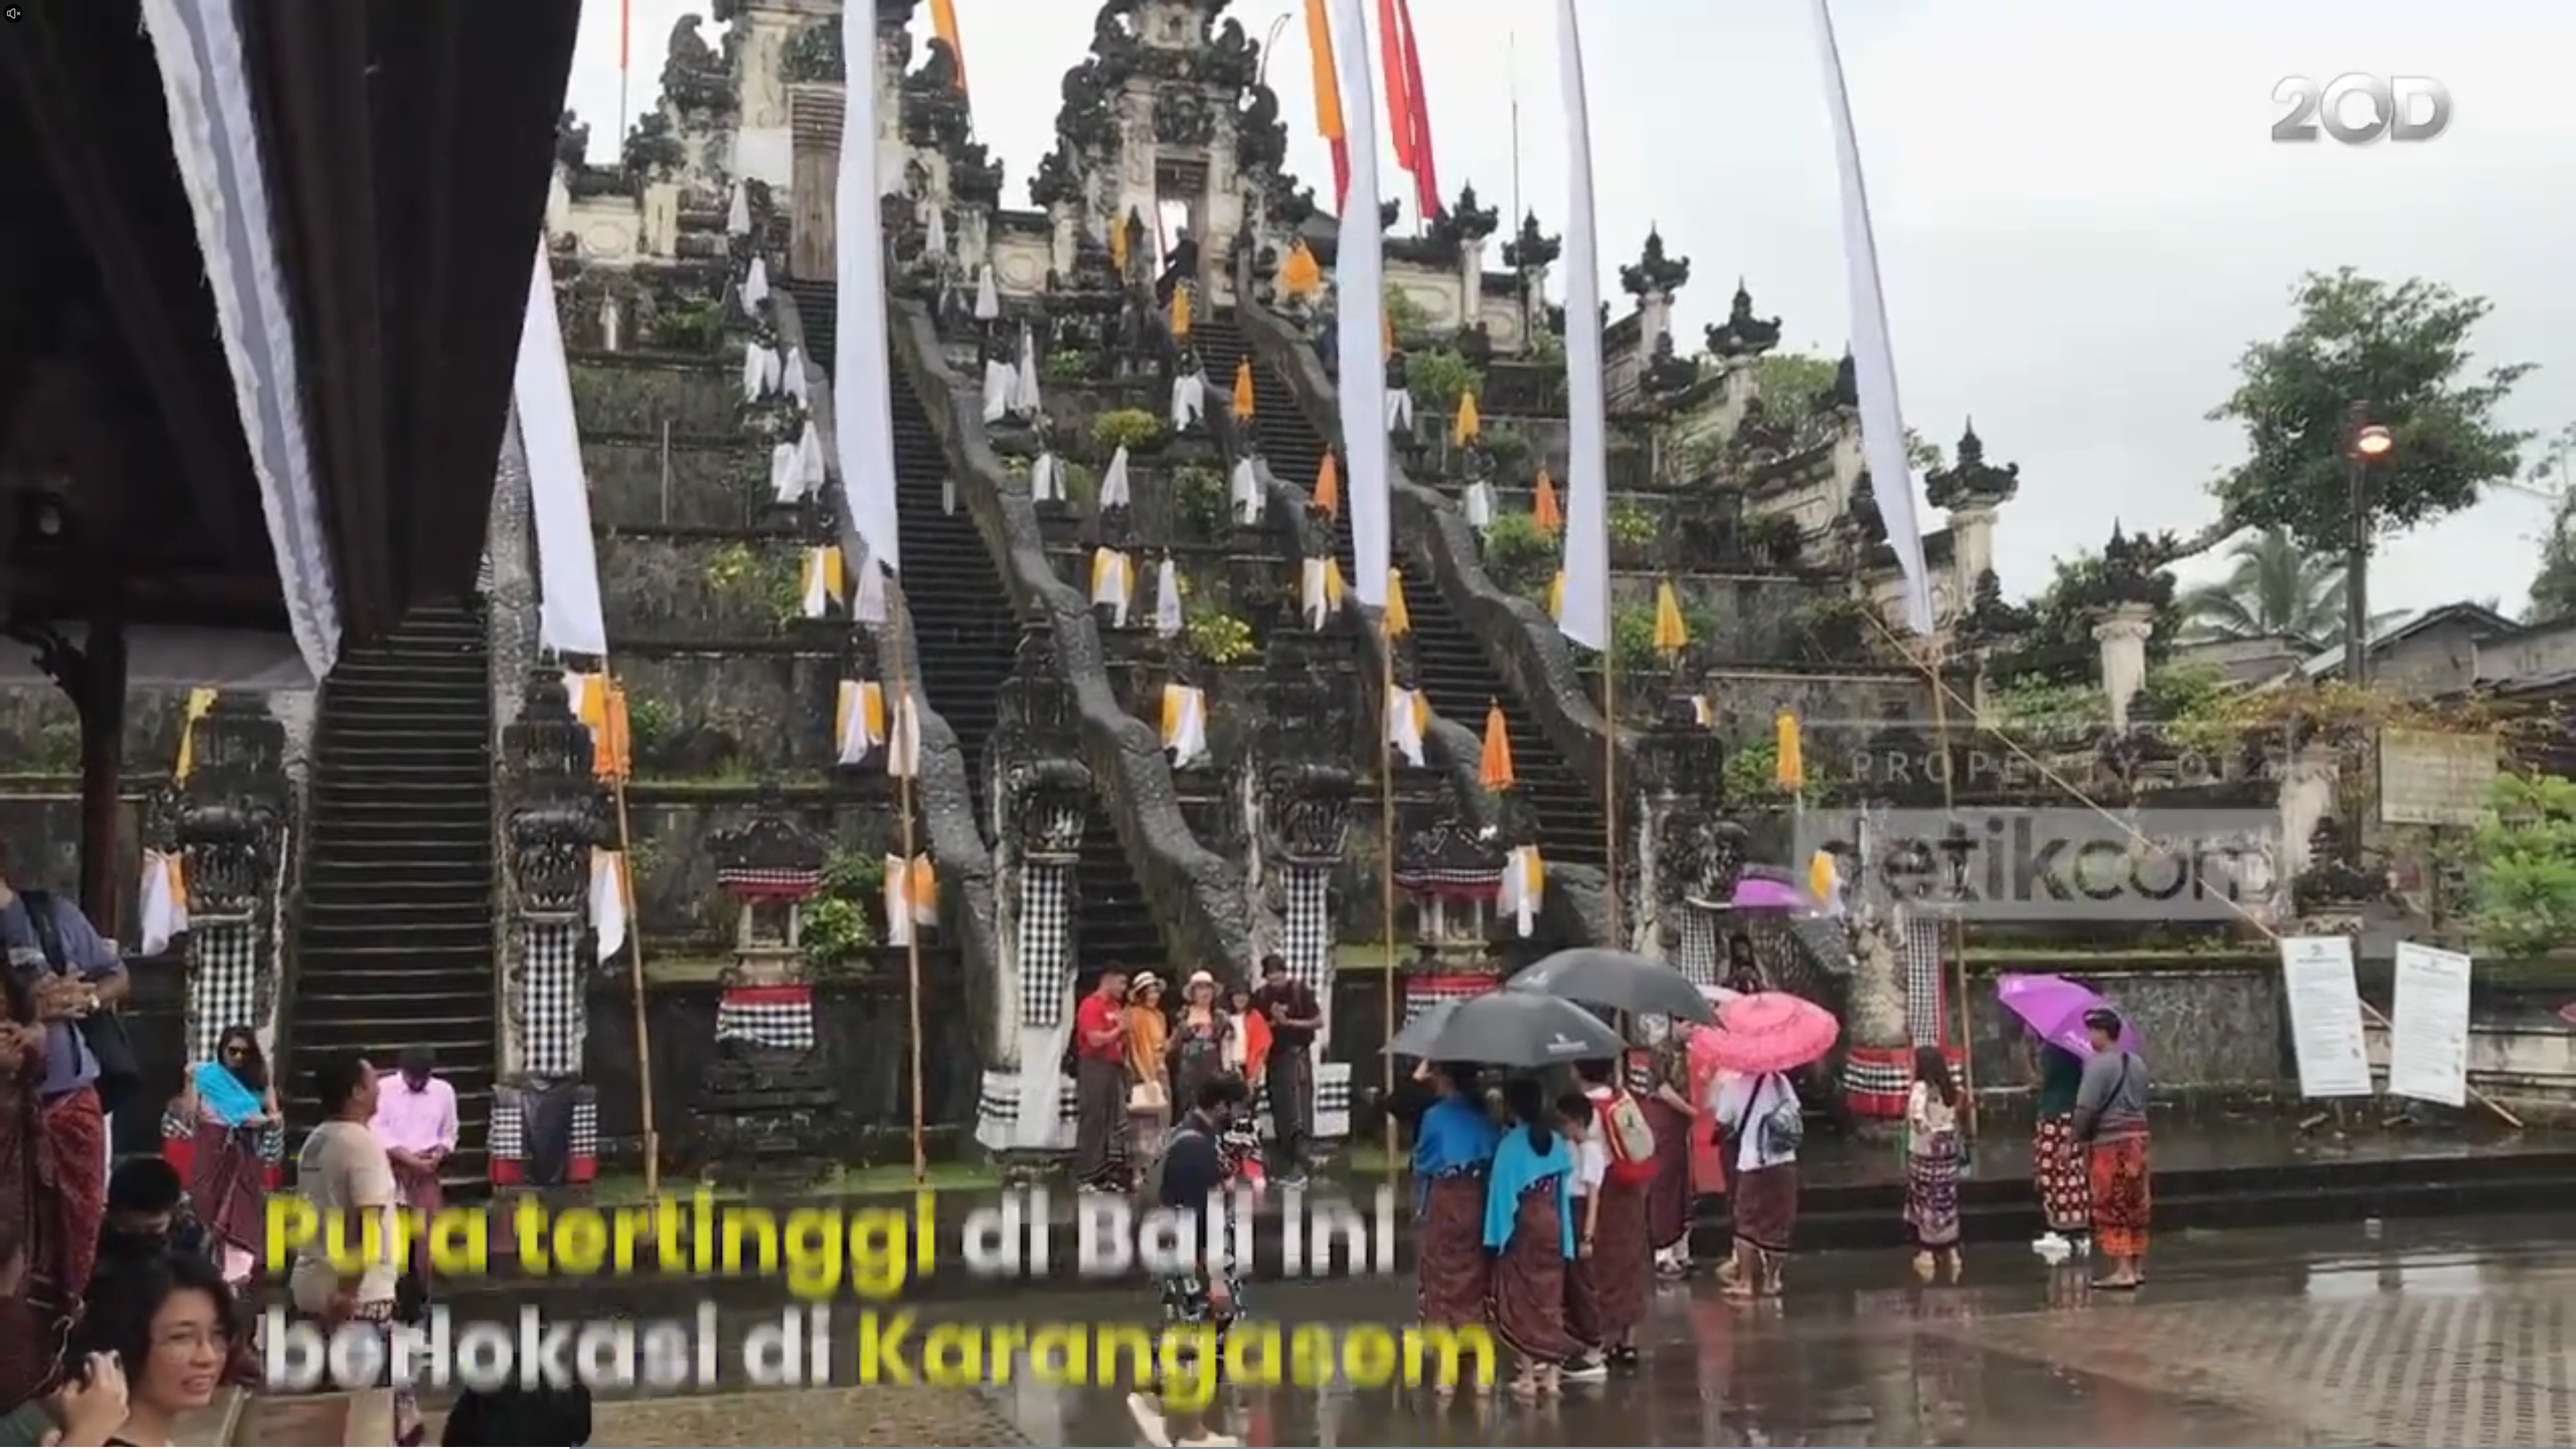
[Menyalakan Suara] (13, 13)
